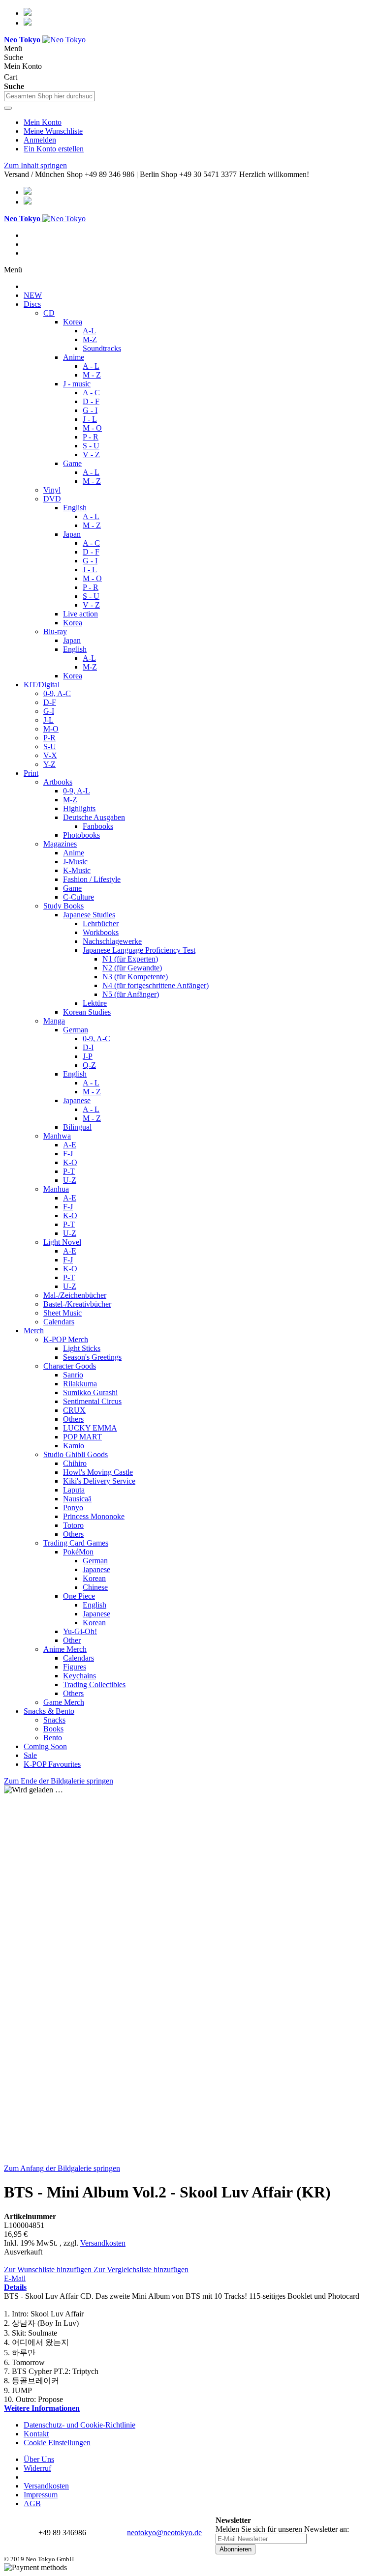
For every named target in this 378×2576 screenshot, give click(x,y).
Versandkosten (103, 2243)
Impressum (41, 2495)
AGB (32, 2503)
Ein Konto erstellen (54, 149)
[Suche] (8, 108)
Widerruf (37, 2468)
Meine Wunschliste (53, 131)
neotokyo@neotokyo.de (164, 2532)
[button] (49, 2269)
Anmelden (40, 140)
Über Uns (39, 2459)
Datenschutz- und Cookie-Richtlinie (79, 2425)
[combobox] (49, 96)
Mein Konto (43, 122)
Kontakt (36, 2434)
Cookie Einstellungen (57, 2443)
